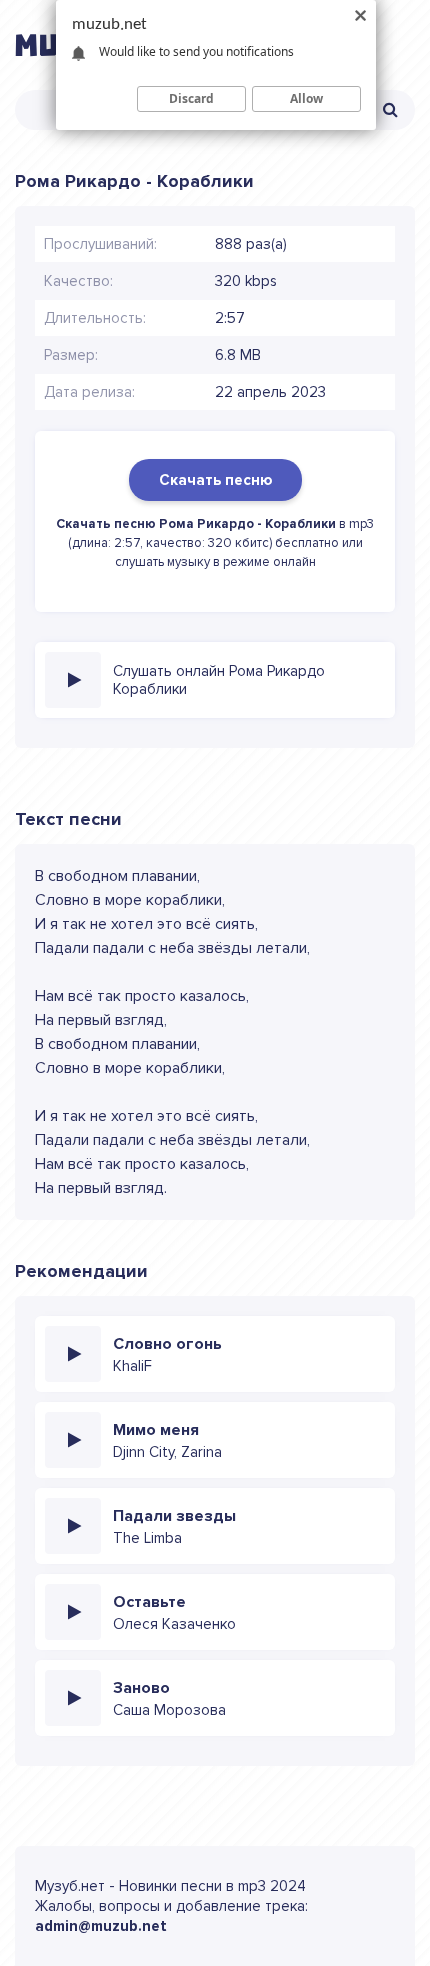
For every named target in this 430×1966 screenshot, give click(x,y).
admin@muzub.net (101, 1926)
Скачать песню (215, 480)
